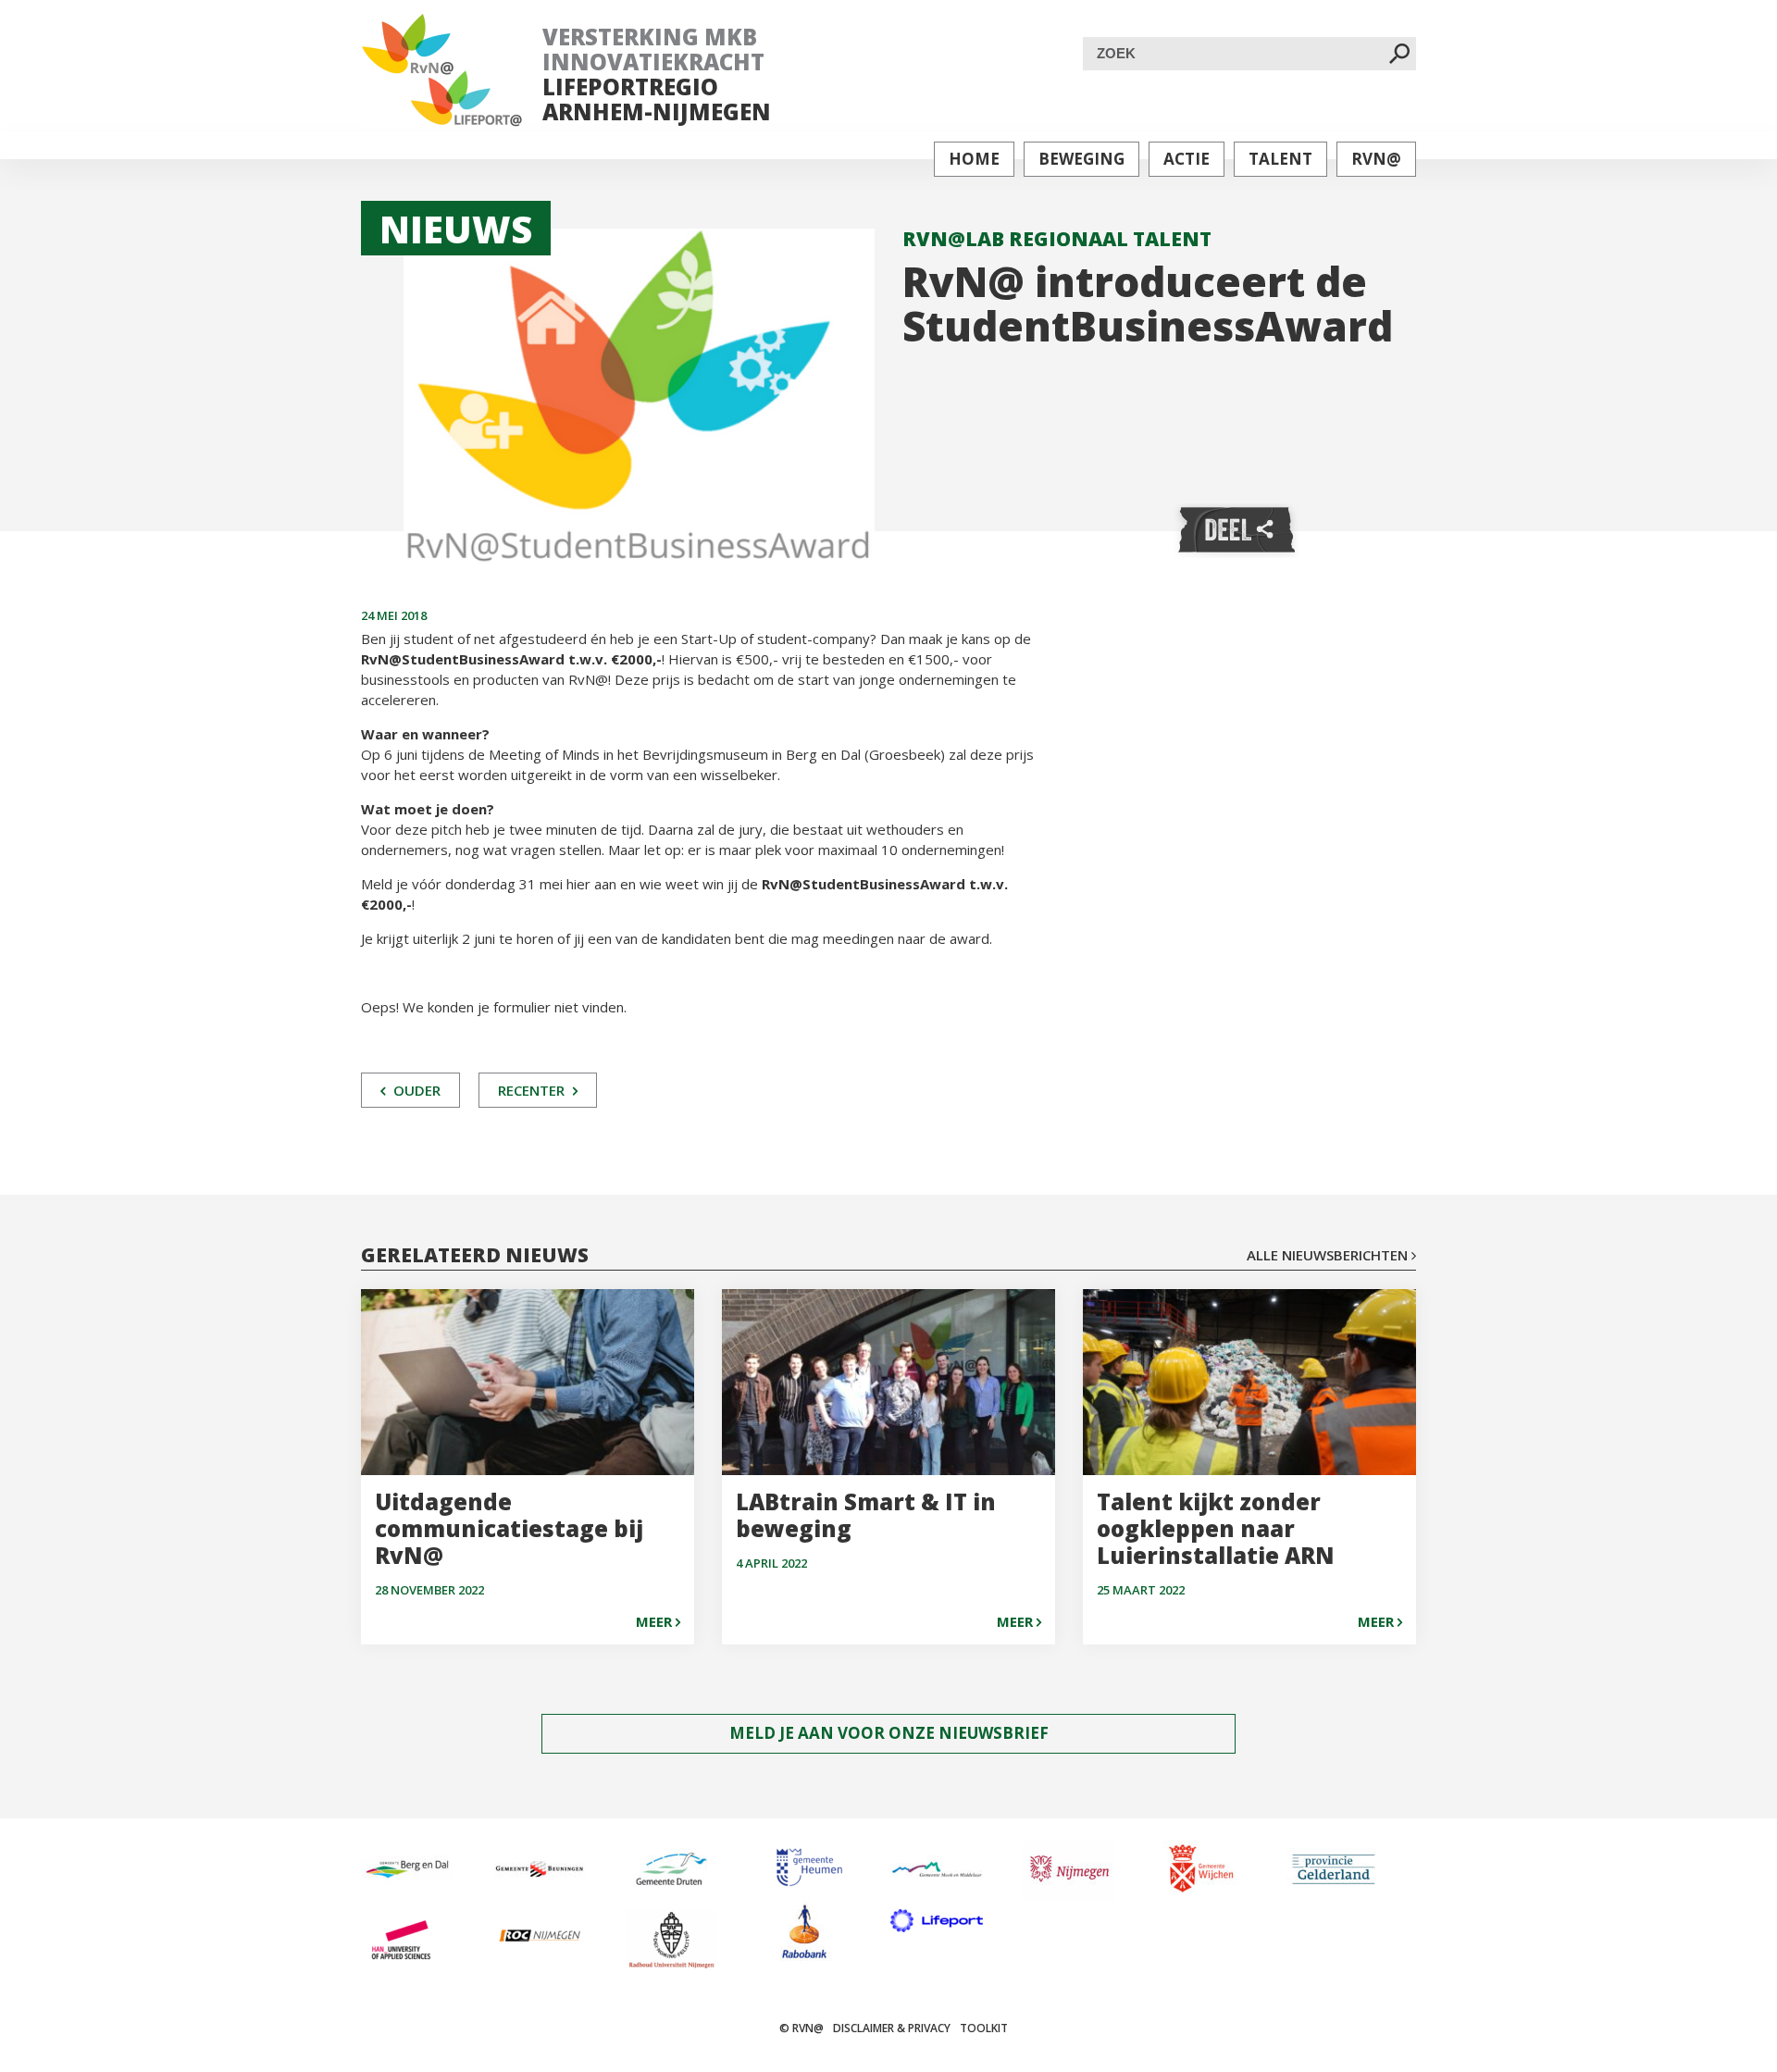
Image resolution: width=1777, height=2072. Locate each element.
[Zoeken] (1399, 55)
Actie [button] (1187, 159)
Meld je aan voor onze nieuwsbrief (889, 1733)
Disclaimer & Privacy (892, 2028)
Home (974, 159)
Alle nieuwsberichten (1329, 1255)
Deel (1236, 531)
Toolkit (984, 2028)
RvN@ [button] (1376, 159)
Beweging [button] (1081, 159)
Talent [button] (1280, 159)
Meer (656, 1621)
